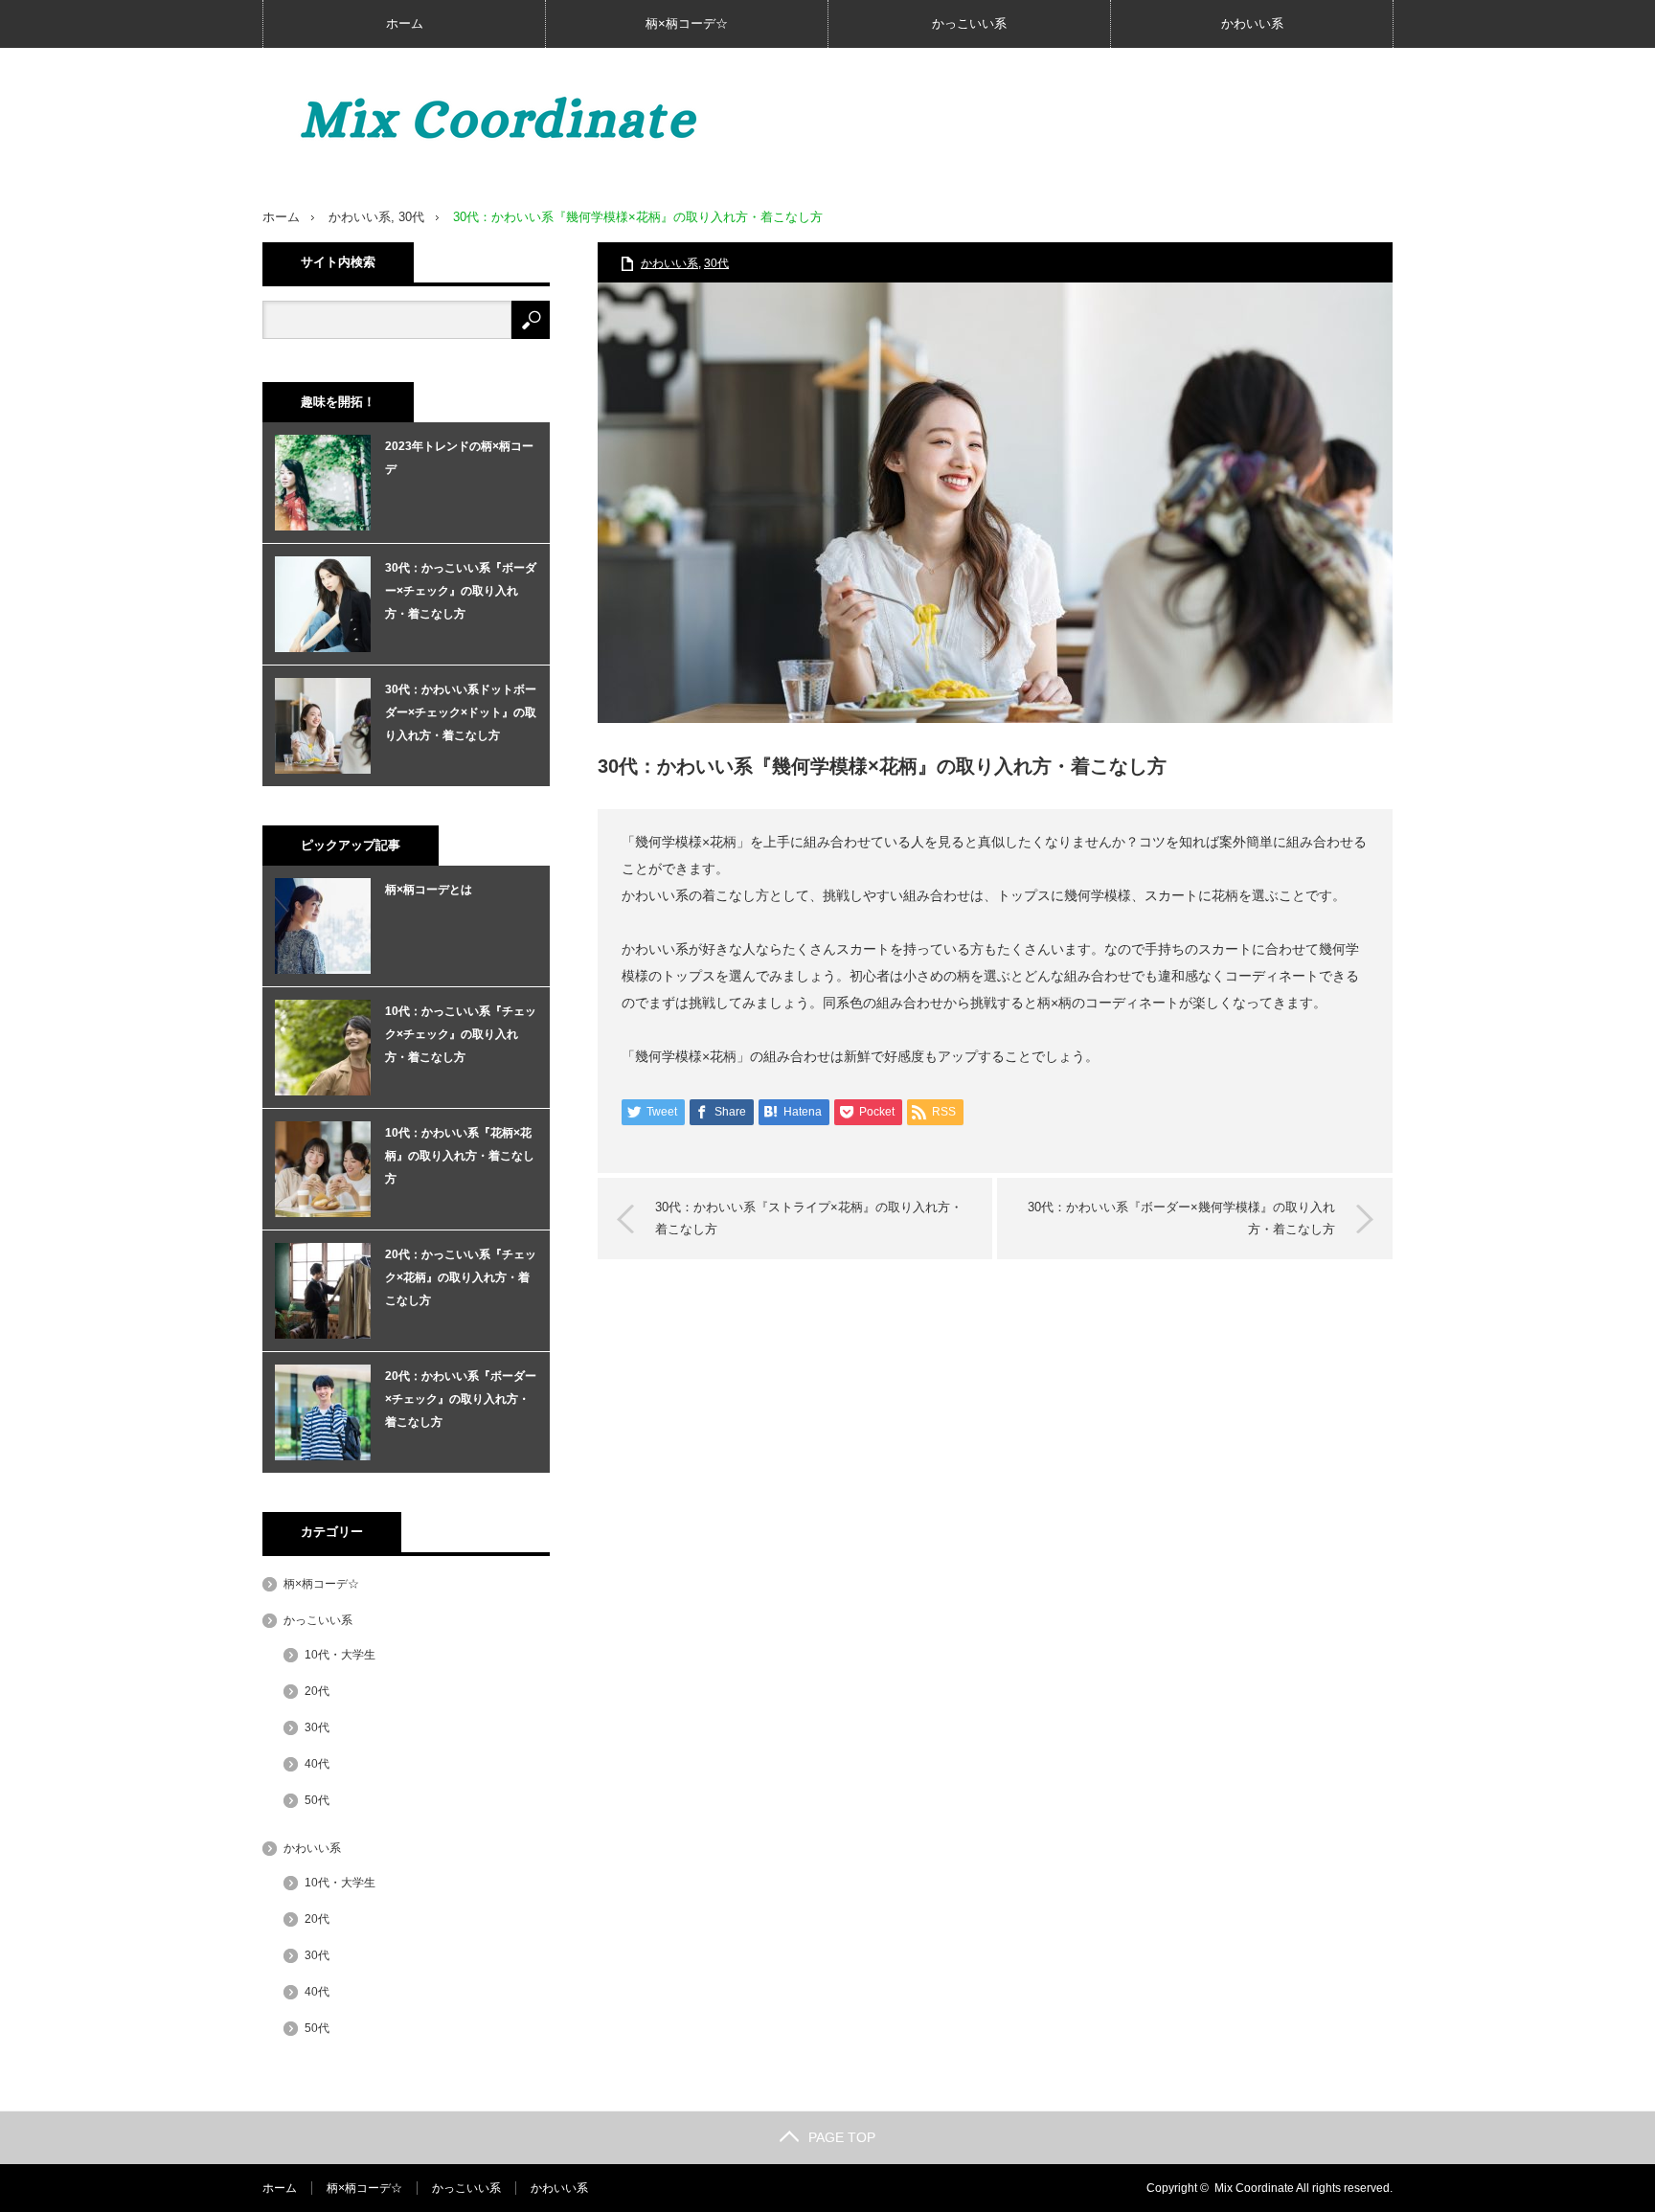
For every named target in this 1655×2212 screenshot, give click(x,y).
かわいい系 (1252, 23)
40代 (317, 1764)
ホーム (405, 23)
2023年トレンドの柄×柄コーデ (459, 458)
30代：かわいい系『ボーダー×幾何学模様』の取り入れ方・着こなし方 (1181, 1218)
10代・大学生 (340, 1655)
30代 (411, 217)
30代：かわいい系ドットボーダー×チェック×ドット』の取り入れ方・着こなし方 (461, 712)
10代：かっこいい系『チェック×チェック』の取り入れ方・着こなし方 (461, 1034)
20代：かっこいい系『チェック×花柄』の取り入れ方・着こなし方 (461, 1277)
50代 (317, 1800)
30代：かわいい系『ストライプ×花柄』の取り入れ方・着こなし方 (809, 1218)
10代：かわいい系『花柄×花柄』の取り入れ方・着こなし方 (460, 1156)
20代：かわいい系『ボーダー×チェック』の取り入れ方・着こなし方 (461, 1399)
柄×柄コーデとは (429, 890)
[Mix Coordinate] (550, 119)
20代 (317, 1691)
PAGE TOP (842, 2137)
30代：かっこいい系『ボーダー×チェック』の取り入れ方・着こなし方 (461, 591)
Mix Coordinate (1254, 2188)
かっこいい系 (969, 23)
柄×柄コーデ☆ (687, 23)
